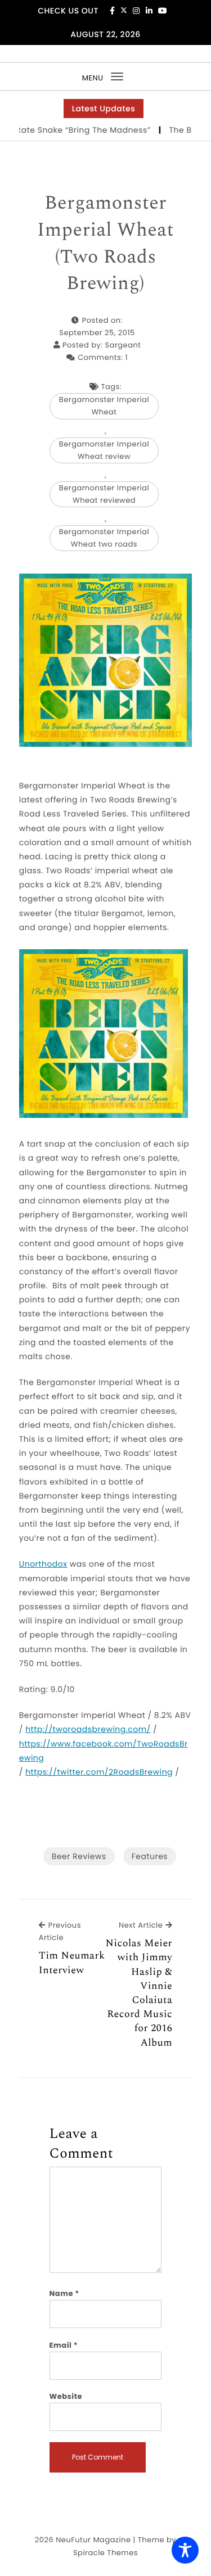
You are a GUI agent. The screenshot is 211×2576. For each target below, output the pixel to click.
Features (150, 1856)
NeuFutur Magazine (93, 2540)
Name (64, 2293)
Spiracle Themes (105, 2553)
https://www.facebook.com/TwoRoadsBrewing (104, 1751)
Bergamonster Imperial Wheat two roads (104, 538)
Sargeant (123, 345)
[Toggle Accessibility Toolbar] (185, 2550)
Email (64, 2345)
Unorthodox (43, 1564)
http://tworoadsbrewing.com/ (88, 1729)
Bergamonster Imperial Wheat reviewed (104, 494)
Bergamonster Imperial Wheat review (104, 450)
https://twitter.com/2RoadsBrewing (99, 1772)
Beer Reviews (79, 1856)
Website (66, 2396)
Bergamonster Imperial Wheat (104, 406)
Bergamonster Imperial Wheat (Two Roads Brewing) (105, 243)
